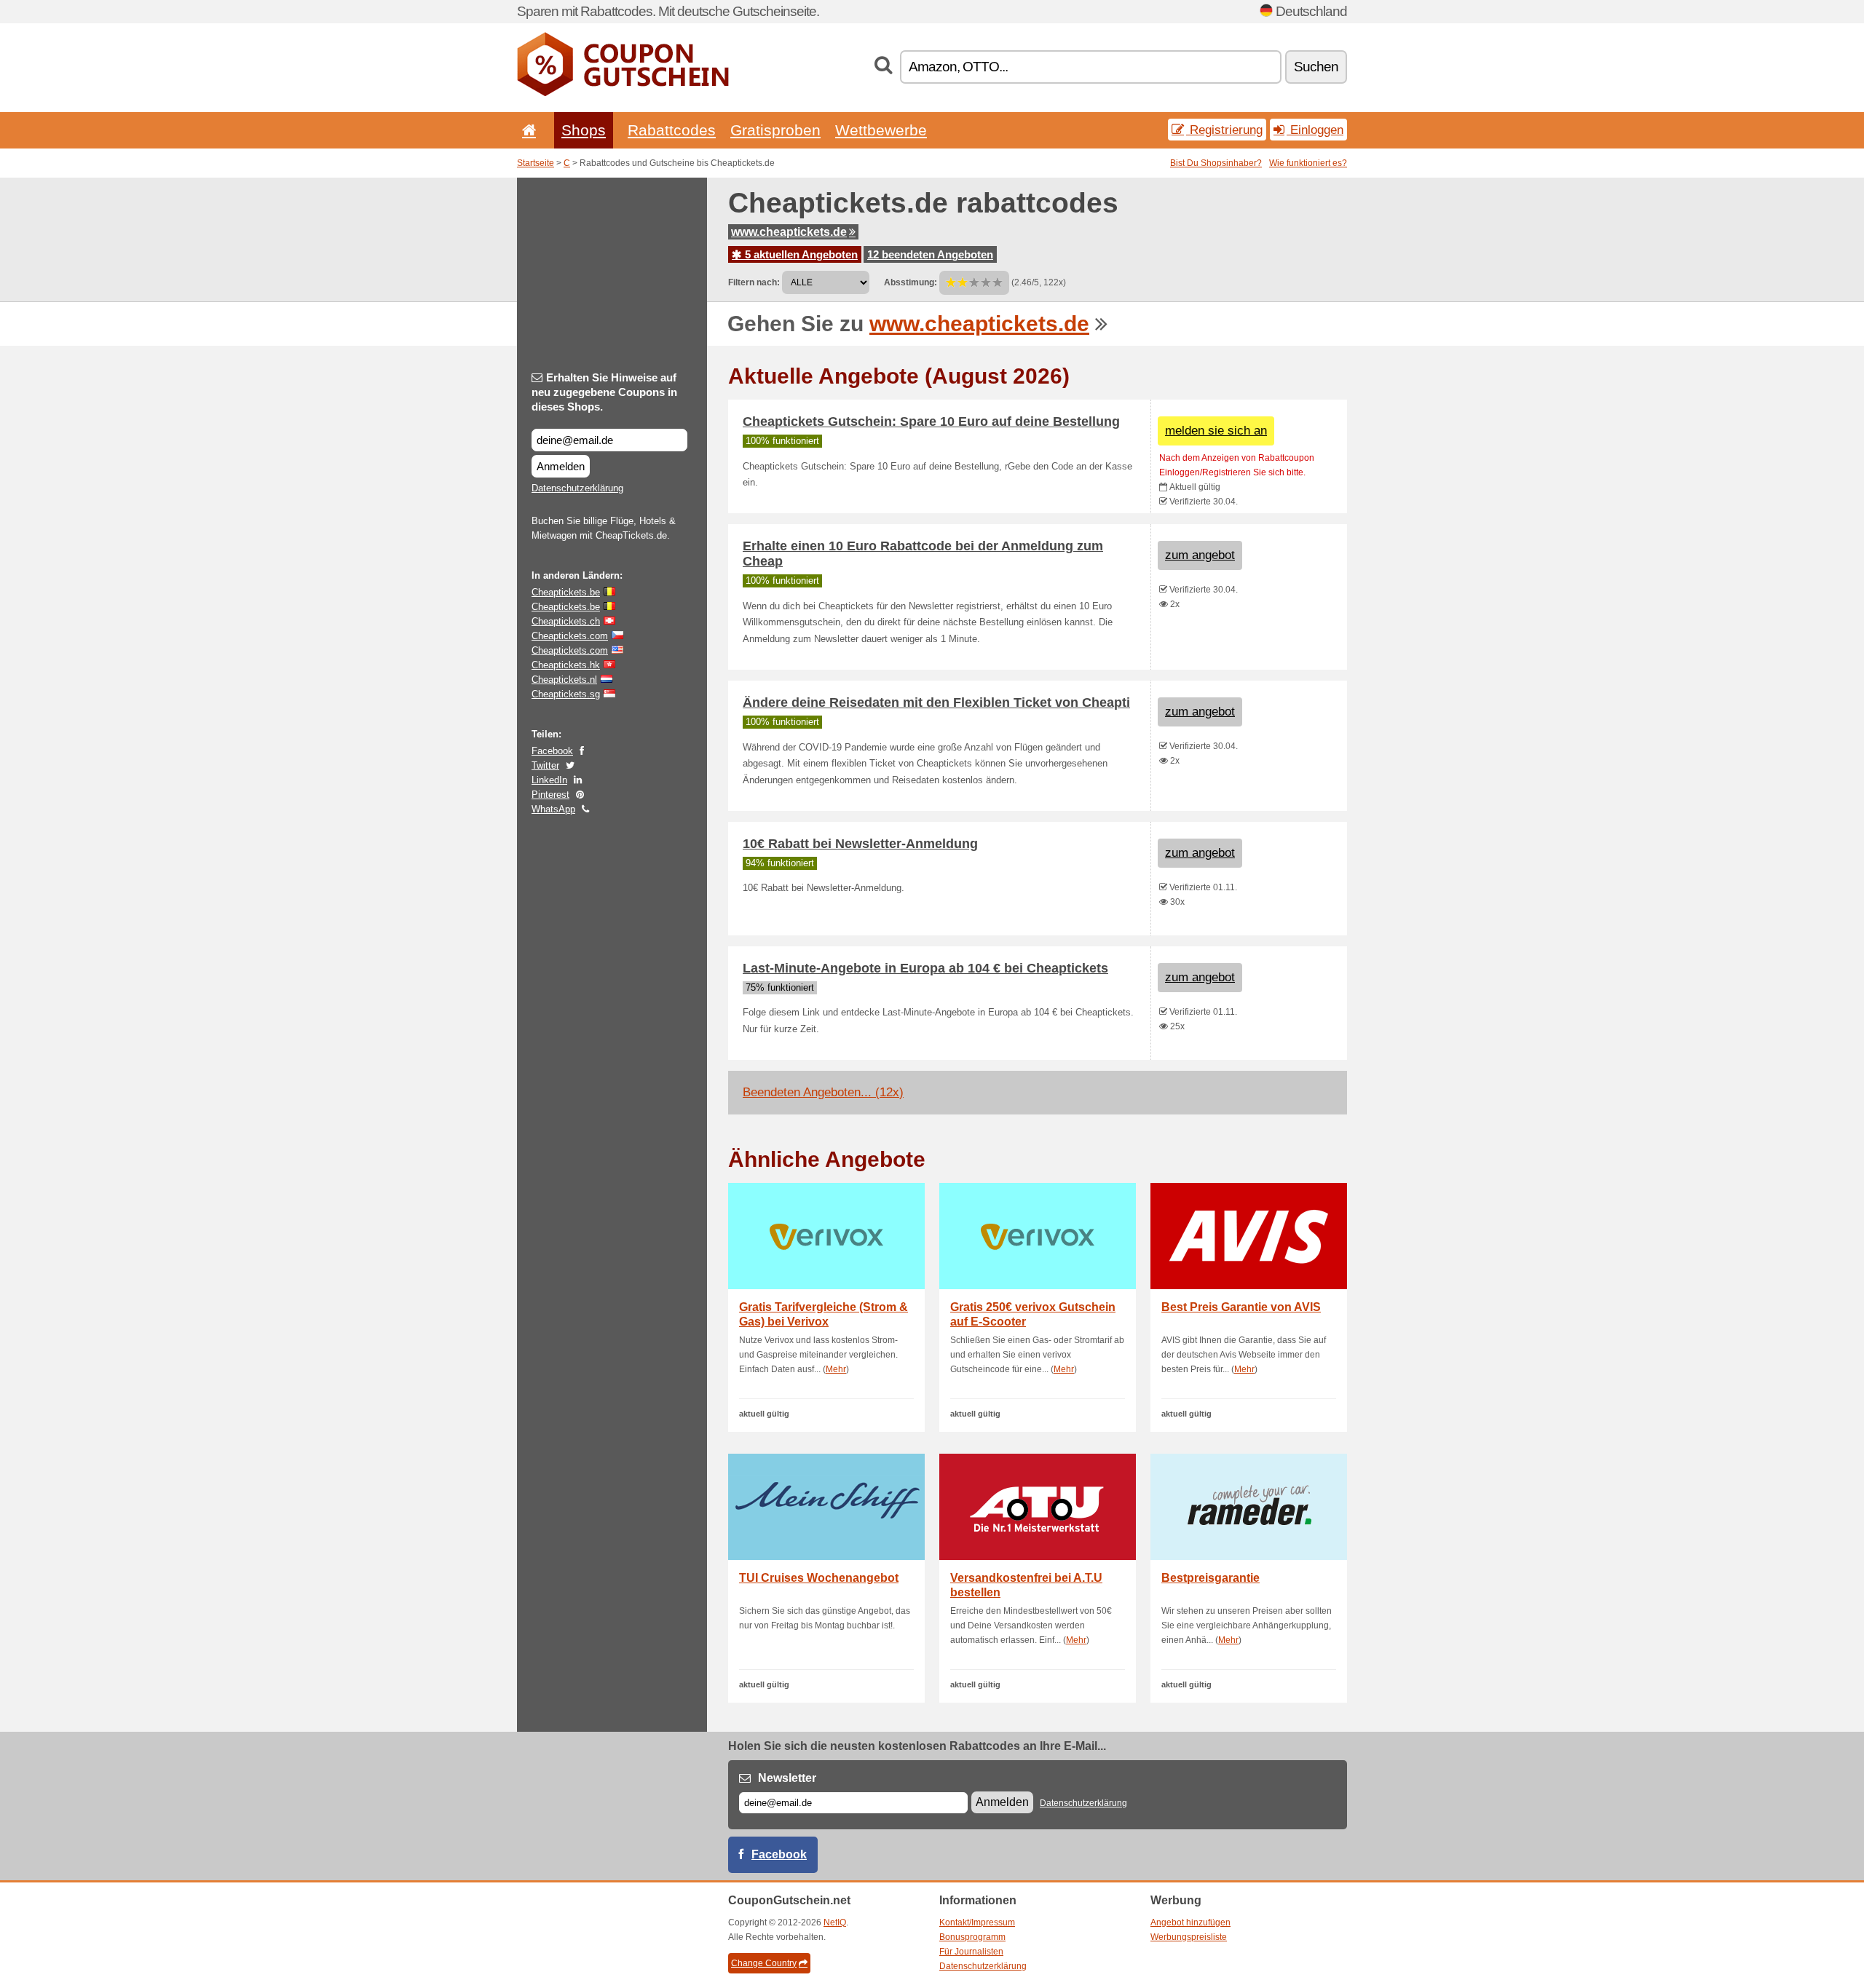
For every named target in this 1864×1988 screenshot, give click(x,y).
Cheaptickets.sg (566, 694)
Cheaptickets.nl (564, 680)
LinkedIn (549, 780)
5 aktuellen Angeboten (800, 254)
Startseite (536, 163)
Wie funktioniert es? (1308, 163)
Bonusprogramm (972, 1937)
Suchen (1316, 67)
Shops (584, 130)
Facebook (552, 751)
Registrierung (1224, 130)
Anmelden (561, 466)
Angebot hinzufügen (1190, 1922)
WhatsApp (553, 809)
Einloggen (1315, 130)
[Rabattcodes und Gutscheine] (623, 93)
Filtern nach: (754, 282)
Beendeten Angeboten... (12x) (823, 1092)
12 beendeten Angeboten (930, 254)
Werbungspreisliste (1189, 1937)
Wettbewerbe (881, 130)
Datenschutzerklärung (577, 488)
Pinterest (550, 795)
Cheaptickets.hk (566, 665)
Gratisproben (775, 130)
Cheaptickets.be (566, 592)
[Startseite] (526, 130)
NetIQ (835, 1922)
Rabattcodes (672, 130)
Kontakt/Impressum (977, 1922)
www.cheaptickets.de (789, 232)
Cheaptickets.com (570, 636)
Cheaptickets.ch (566, 621)
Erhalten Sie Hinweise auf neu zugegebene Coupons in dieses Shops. (604, 392)
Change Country (764, 1963)
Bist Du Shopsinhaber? (1216, 163)
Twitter (545, 765)
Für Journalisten (971, 1952)
